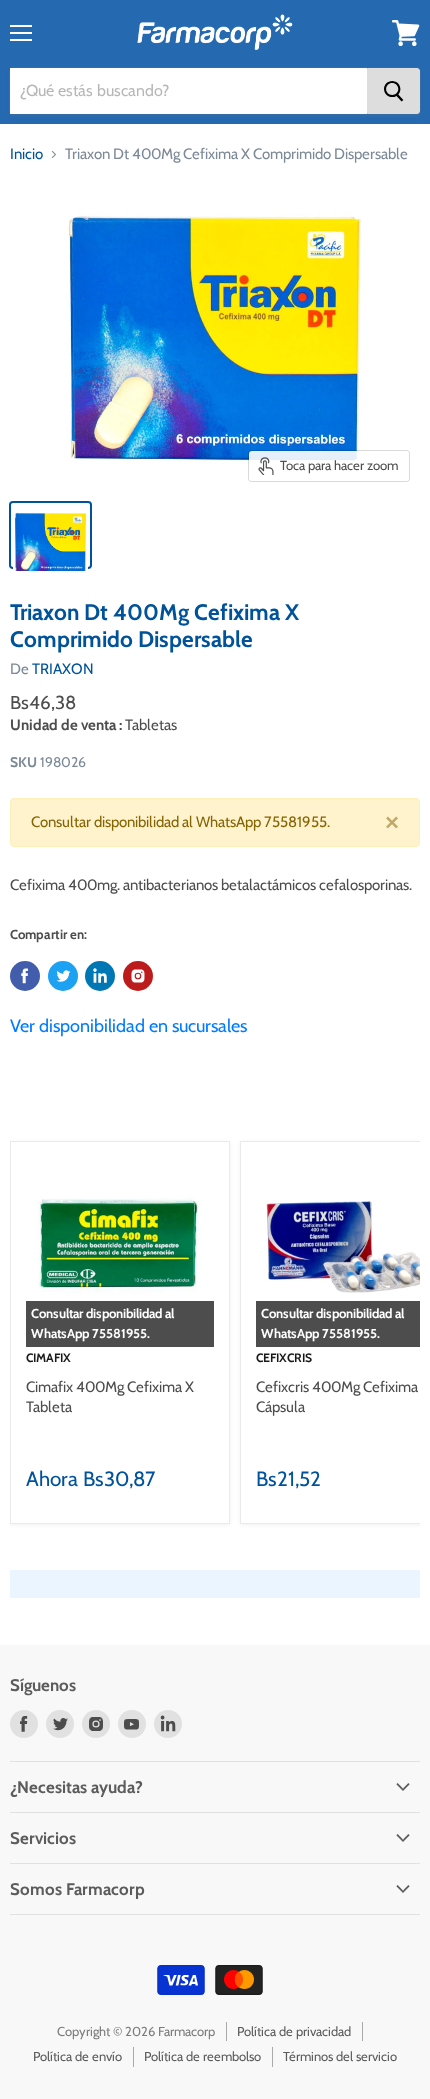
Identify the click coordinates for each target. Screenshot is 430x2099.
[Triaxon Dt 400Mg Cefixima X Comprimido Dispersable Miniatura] (50, 535)
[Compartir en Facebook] (25, 976)
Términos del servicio (340, 2056)
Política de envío (77, 2056)
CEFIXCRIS (284, 1357)
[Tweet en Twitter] (63, 976)
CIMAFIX (48, 1357)
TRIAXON (63, 669)
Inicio (26, 154)
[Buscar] (393, 91)
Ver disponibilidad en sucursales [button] (128, 1026)
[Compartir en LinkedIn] (100, 976)
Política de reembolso (202, 2056)
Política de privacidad (294, 2031)
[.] (138, 976)
